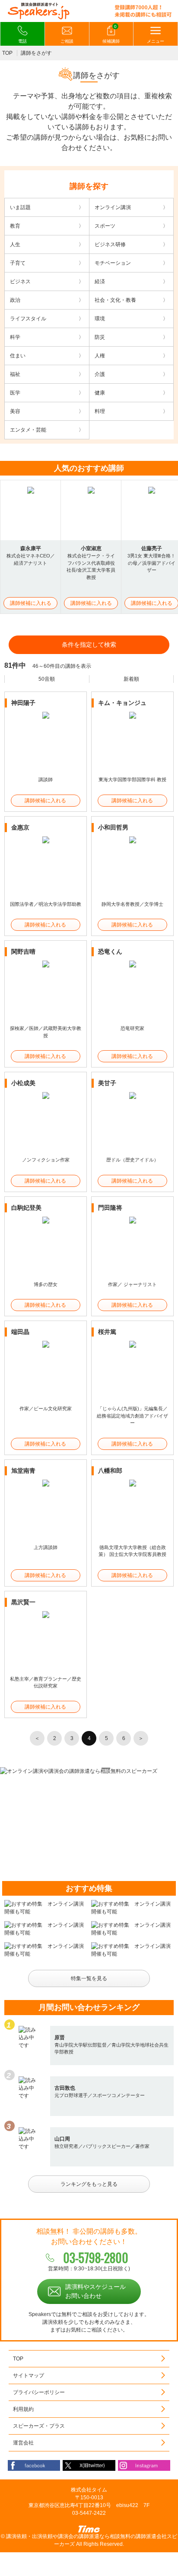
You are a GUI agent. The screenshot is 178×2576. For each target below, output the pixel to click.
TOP (7, 53)
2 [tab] (72, 1768)
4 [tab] (95, 1768)
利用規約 (23, 2409)
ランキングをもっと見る (89, 2184)
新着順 (131, 679)
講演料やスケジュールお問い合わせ (95, 2291)
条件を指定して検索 (89, 645)
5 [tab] (106, 1768)
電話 (22, 41)
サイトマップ (29, 2376)
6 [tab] (117, 1768)
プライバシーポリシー (39, 2392)
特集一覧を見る (89, 1978)
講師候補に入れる (31, 603)
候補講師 (111, 34)
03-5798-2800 (96, 2258)
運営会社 (23, 2443)
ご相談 (67, 41)
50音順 (47, 679)
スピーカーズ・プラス (39, 2426)
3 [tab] (83, 1768)
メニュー (156, 41)
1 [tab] (61, 1768)
